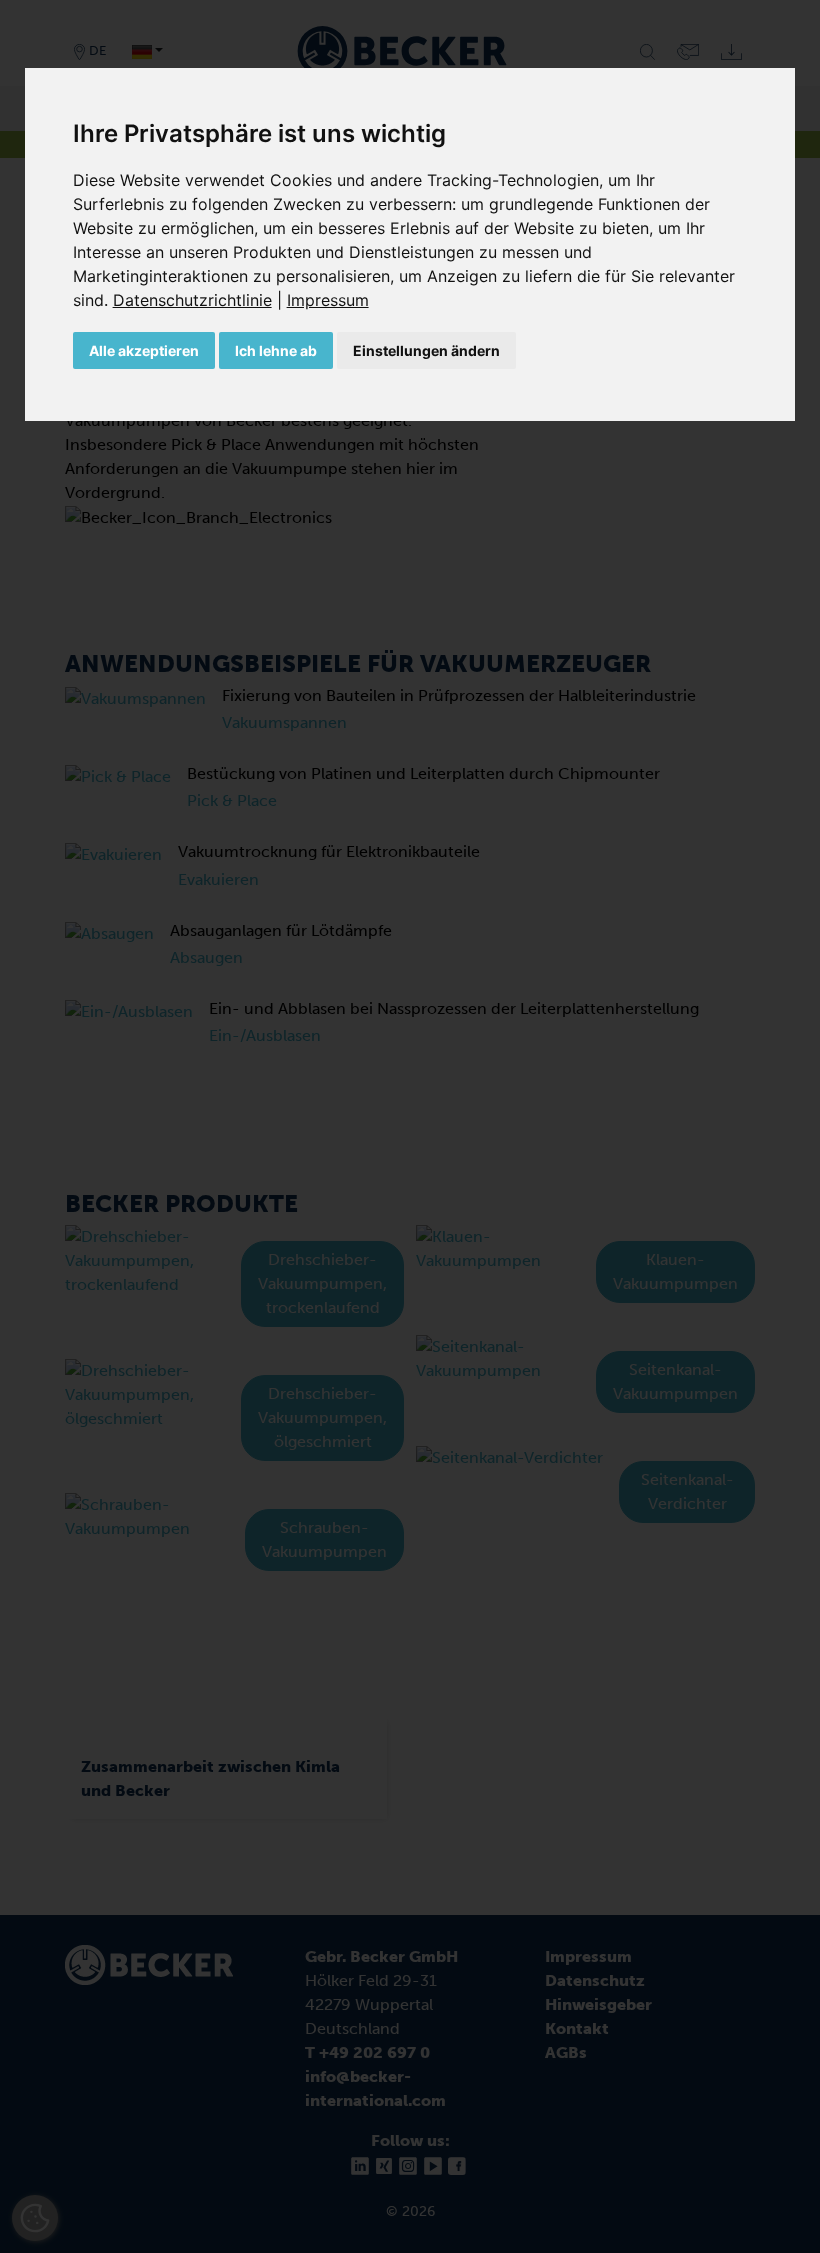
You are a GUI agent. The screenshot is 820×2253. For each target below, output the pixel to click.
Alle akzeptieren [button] (144, 350)
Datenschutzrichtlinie (192, 300)
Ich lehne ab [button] (276, 350)
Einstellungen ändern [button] (426, 350)
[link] (200, 300)
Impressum (328, 300)
